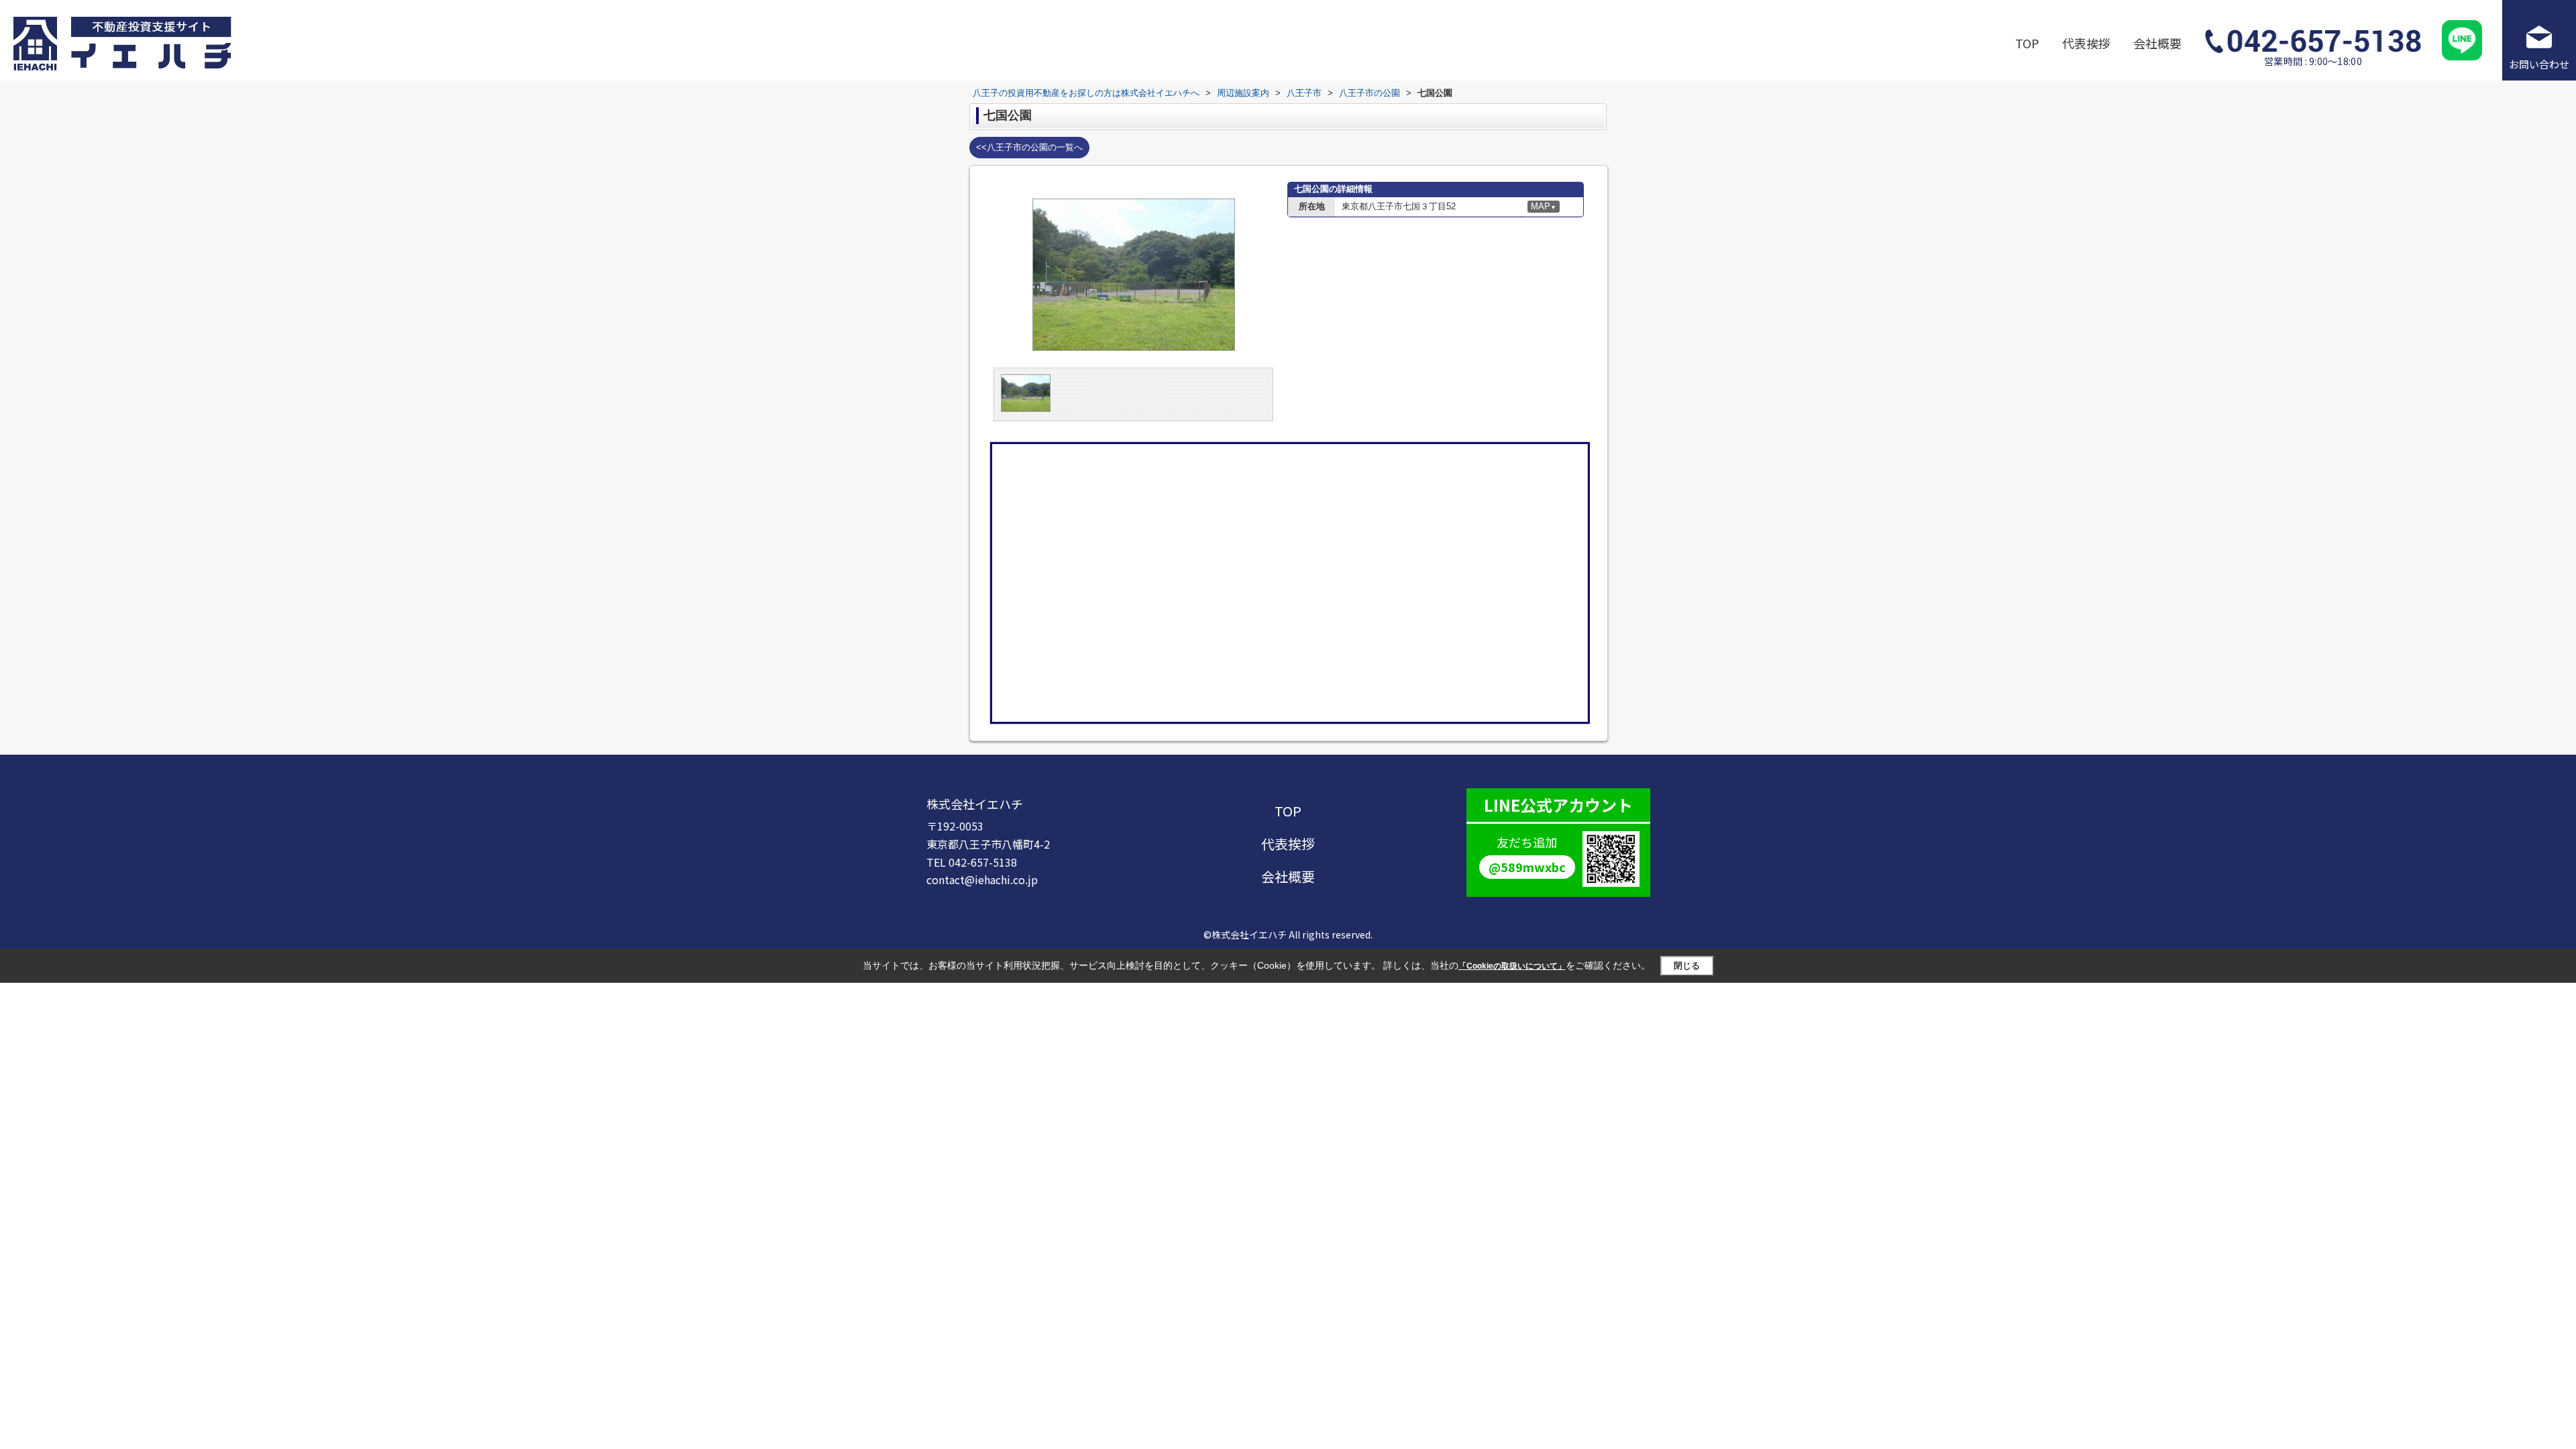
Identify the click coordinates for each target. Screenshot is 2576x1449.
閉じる (1687, 966)
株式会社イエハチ (975, 804)
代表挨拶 (2086, 43)
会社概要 (2157, 43)
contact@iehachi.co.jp (982, 879)
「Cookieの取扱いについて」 (1512, 966)
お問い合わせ (2539, 64)
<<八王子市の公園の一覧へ (1029, 147)
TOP (2027, 43)
